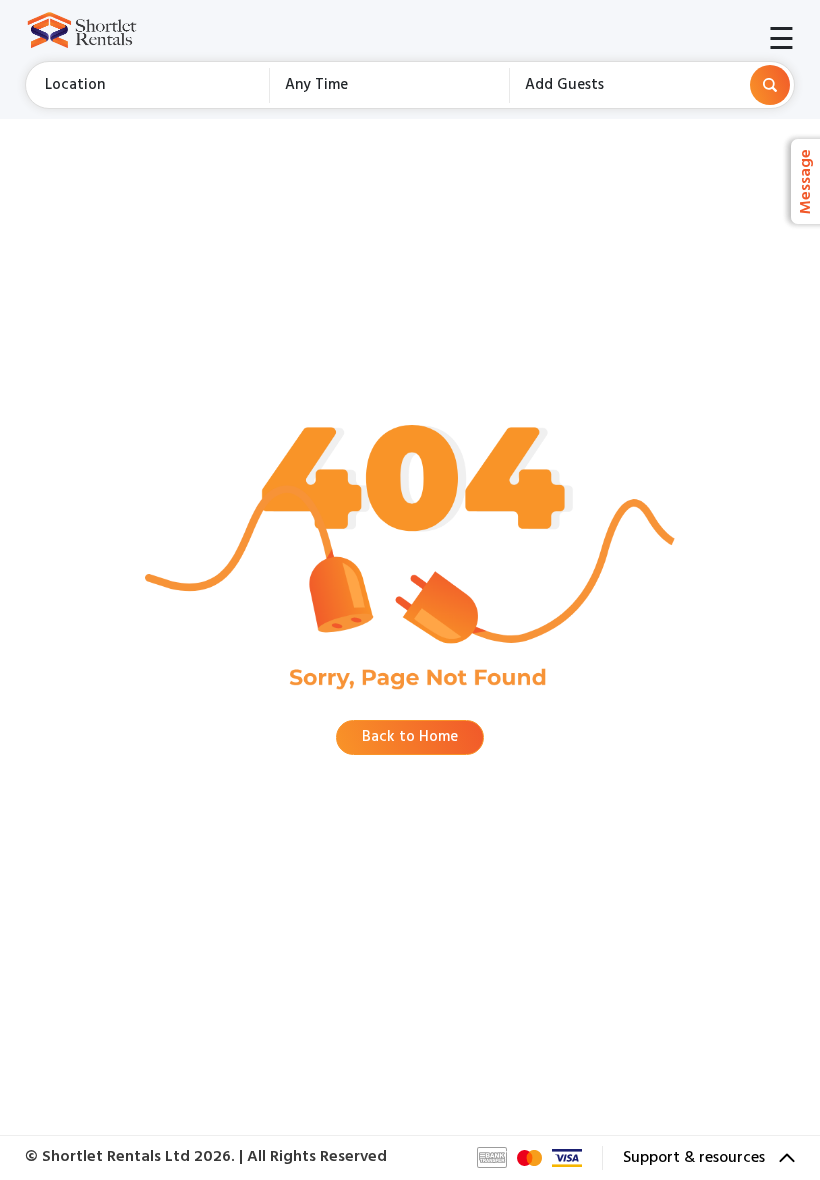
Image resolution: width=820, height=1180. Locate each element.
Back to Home (410, 737)
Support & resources (696, 1158)
